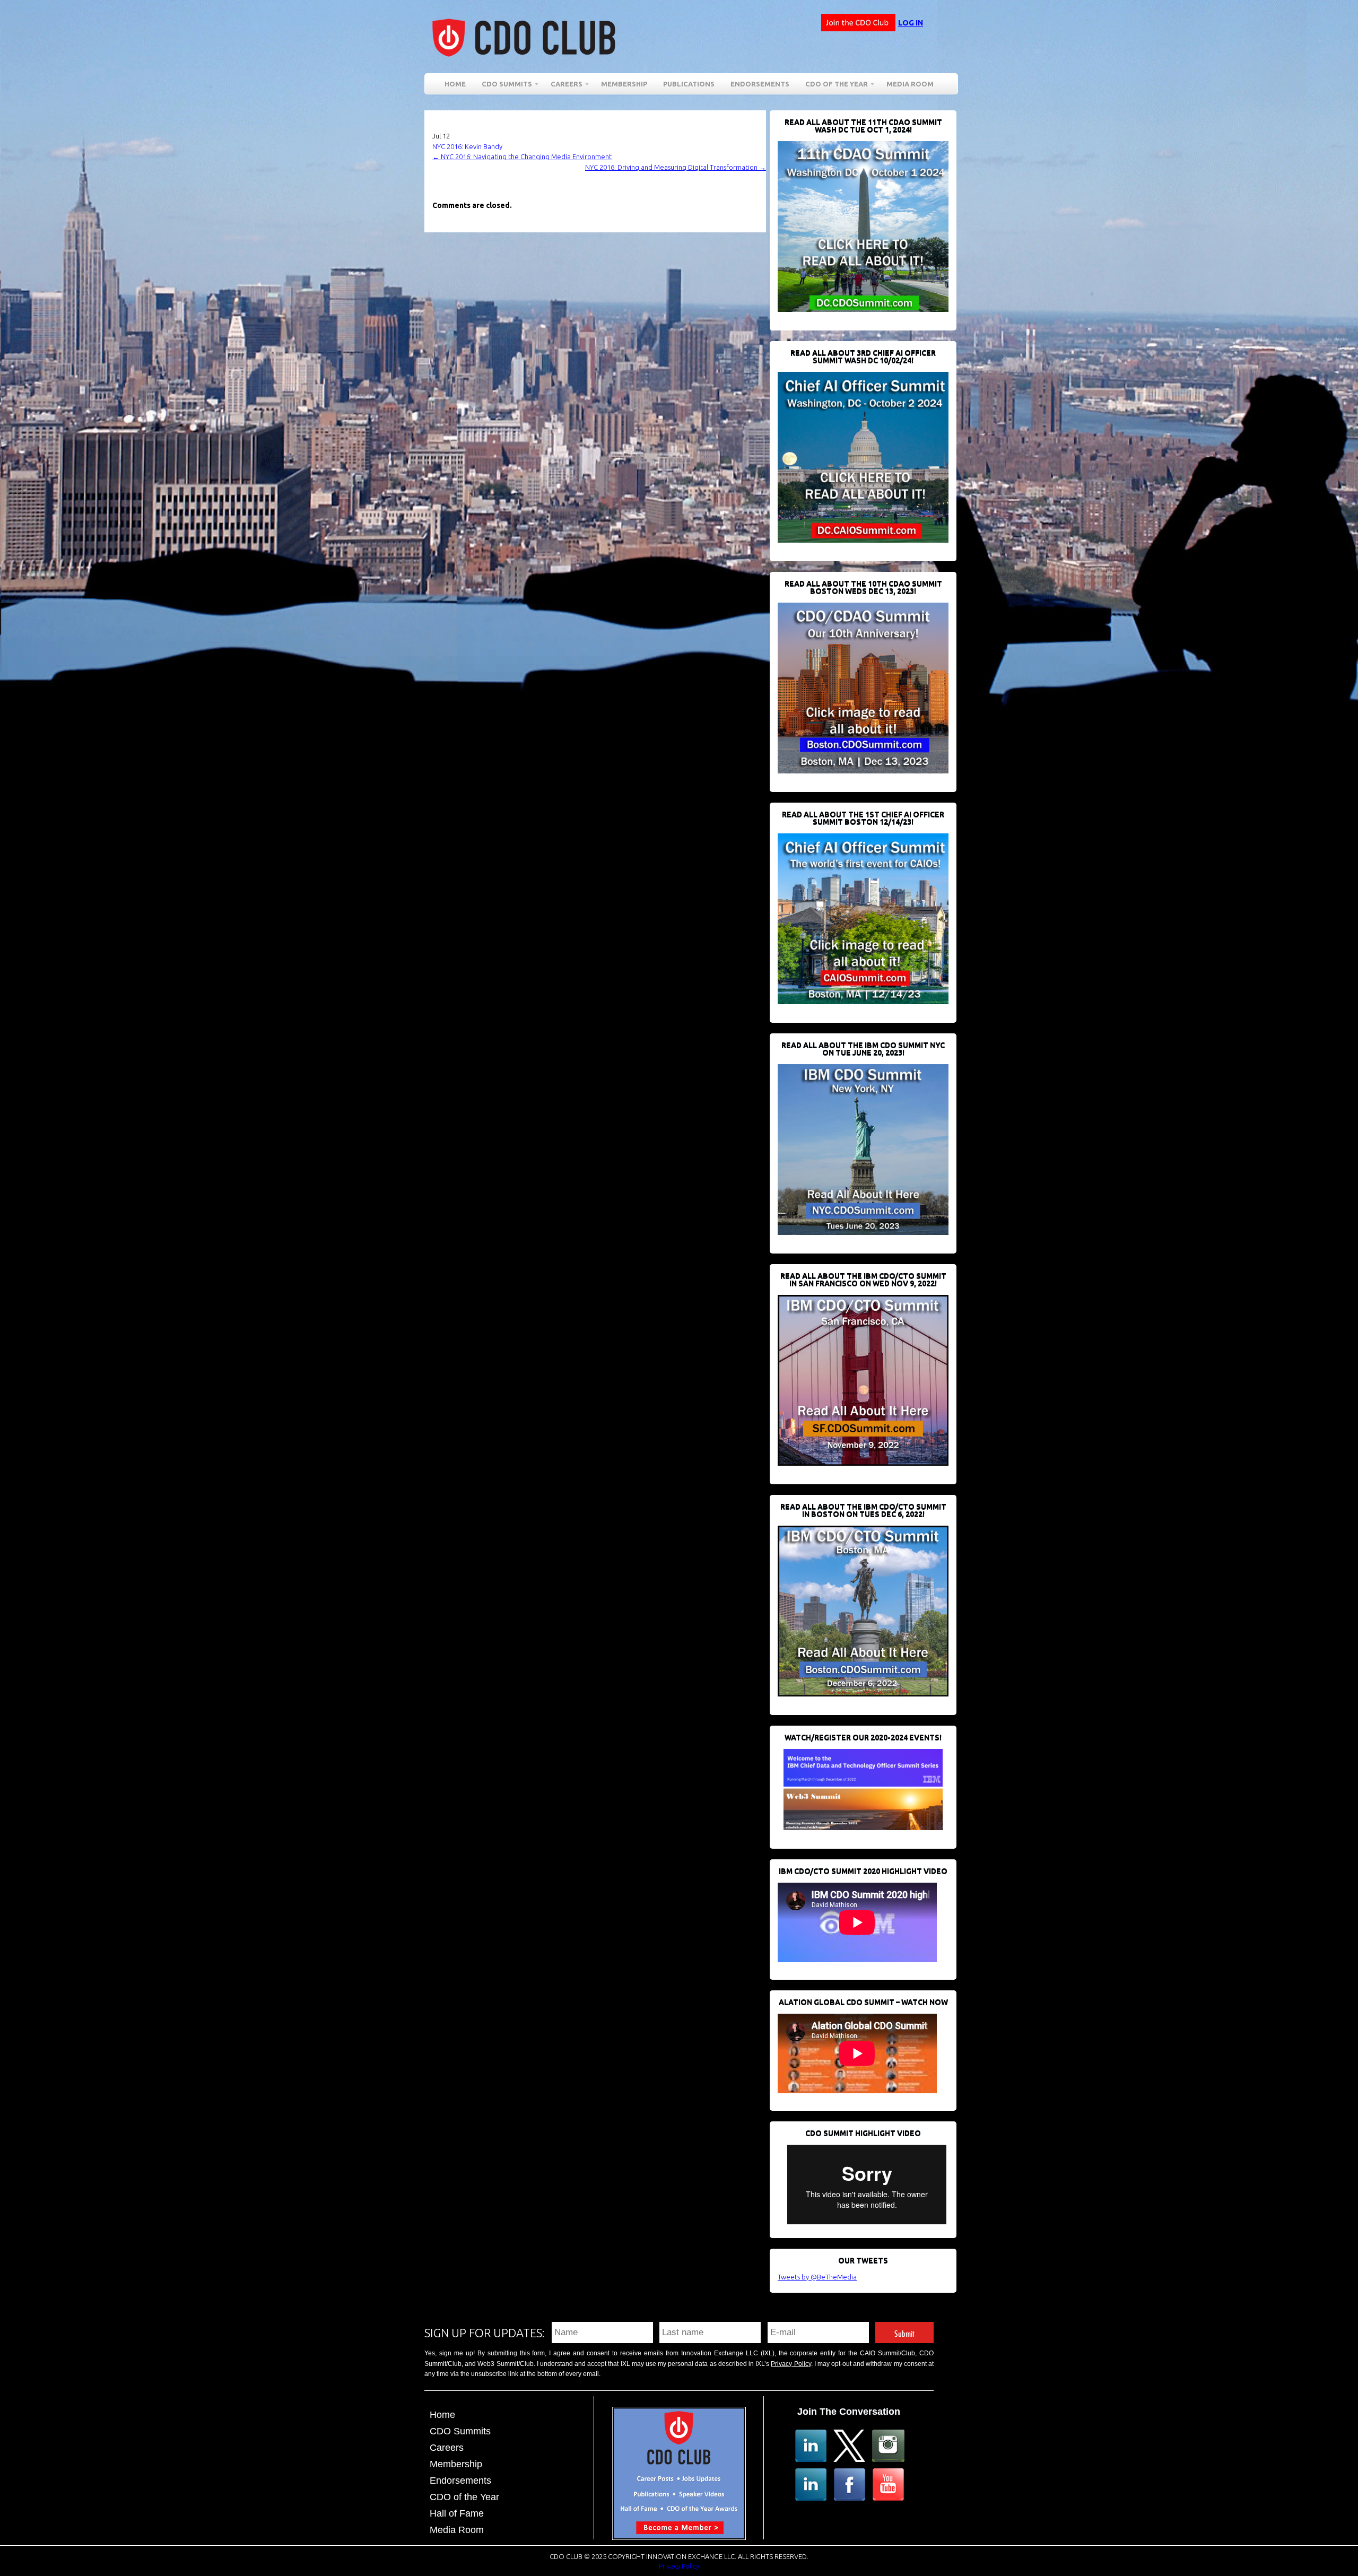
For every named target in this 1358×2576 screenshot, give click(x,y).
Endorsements (760, 84)
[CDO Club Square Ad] (679, 2537)
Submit (904, 2332)
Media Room (910, 84)
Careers (563, 86)
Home (455, 84)
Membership (624, 84)
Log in (911, 23)
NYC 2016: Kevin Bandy (467, 146)
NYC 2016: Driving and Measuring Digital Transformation (676, 167)
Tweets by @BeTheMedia (817, 2277)
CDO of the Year (833, 86)
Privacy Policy (791, 2364)
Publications (689, 84)
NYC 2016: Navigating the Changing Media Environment (522, 156)
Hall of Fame (457, 2513)
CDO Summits (460, 2431)
